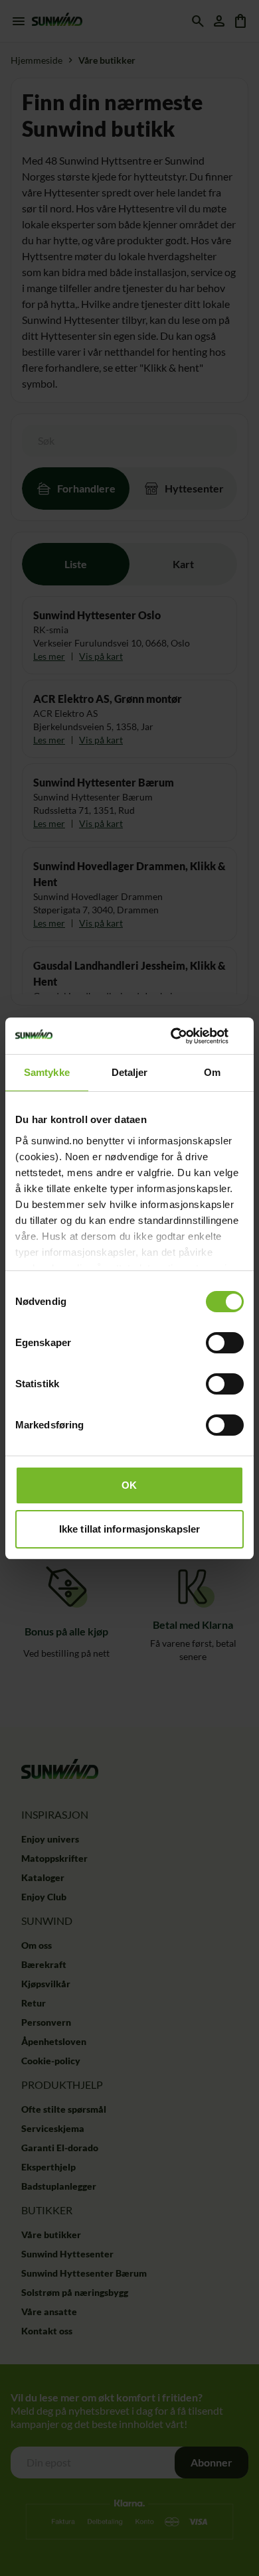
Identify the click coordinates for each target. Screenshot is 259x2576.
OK (129, 1485)
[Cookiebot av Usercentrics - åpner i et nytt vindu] (186, 1036)
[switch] (225, 1343)
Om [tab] (212, 1072)
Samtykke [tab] (47, 1072)
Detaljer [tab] (130, 1072)
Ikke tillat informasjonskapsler (129, 1529)
